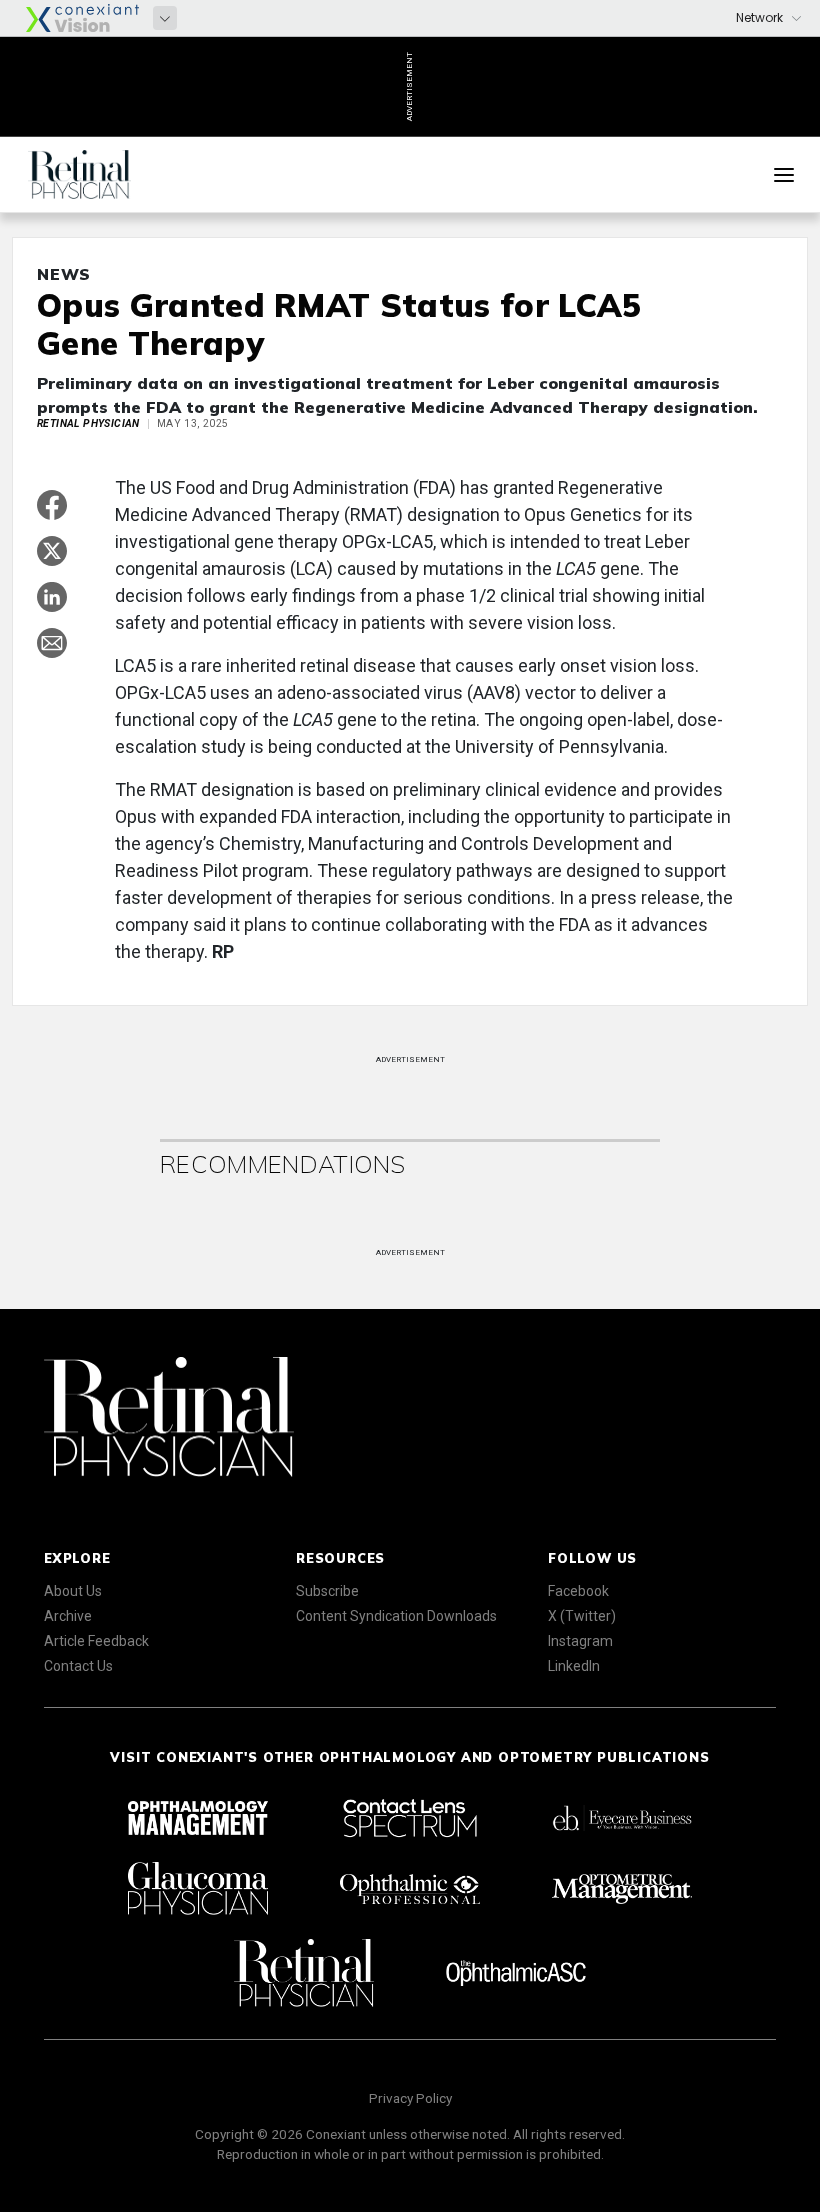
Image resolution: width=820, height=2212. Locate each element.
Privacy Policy (410, 2098)
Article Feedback (96, 1641)
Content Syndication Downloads (396, 1616)
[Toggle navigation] (784, 175)
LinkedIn (574, 1666)
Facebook (578, 1591)
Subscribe (327, 1591)
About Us (73, 1591)
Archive (68, 1616)
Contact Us (78, 1666)
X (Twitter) (582, 1616)
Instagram (580, 1641)
